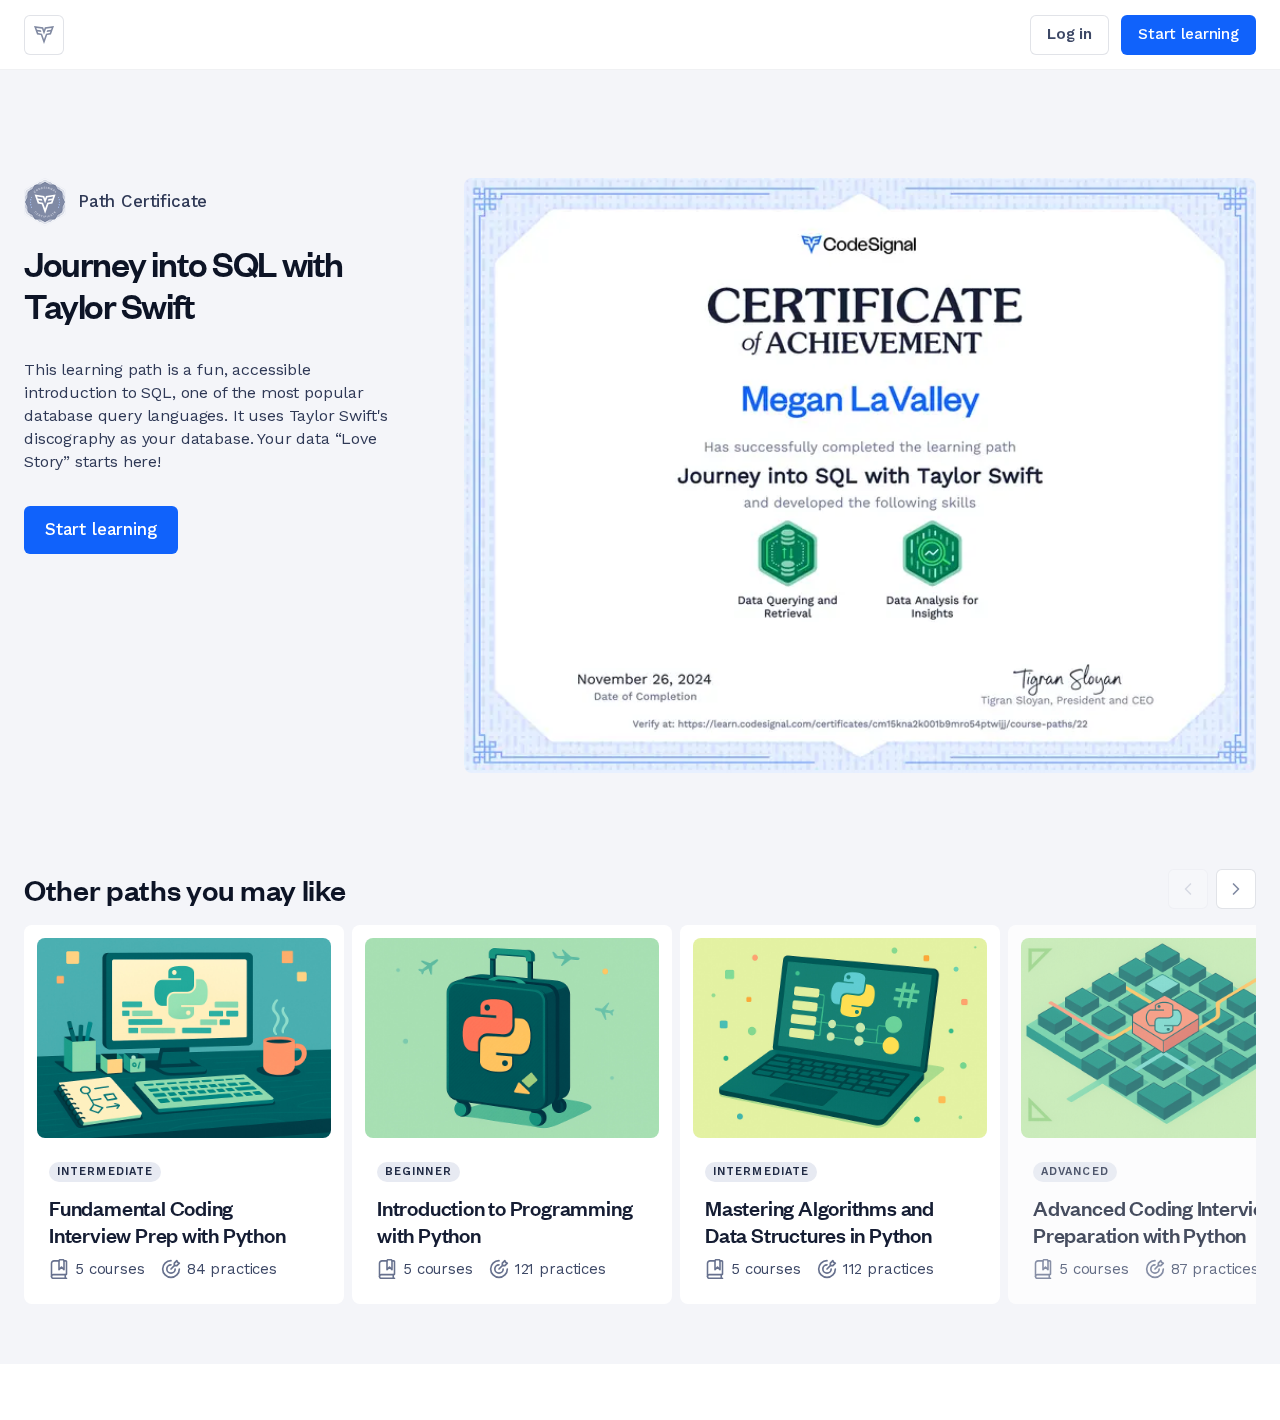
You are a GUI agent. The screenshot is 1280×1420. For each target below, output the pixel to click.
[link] (44, 35)
